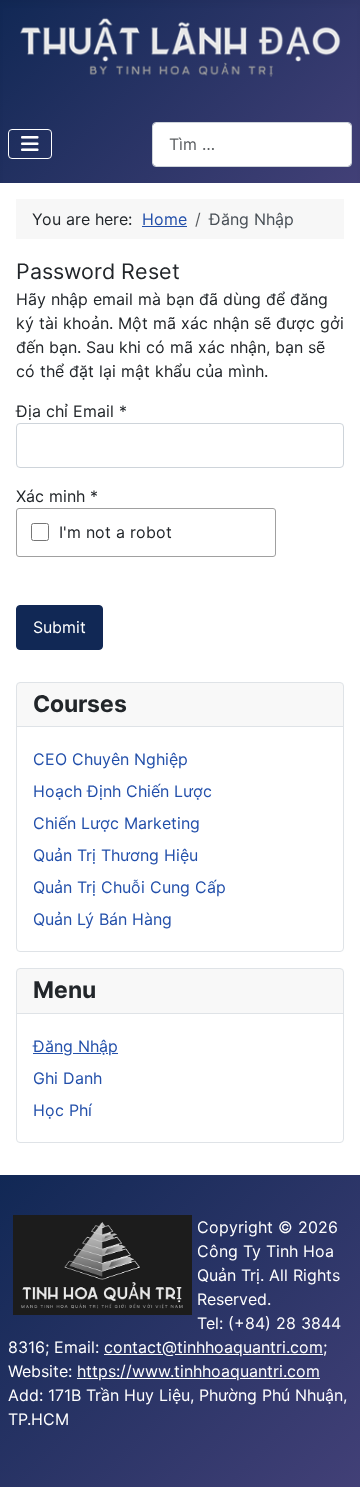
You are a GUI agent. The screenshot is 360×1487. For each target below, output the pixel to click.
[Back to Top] (325, 1450)
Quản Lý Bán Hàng (102, 919)
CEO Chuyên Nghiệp (110, 759)
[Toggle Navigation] (30, 144)
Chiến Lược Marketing (116, 823)
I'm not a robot (115, 532)
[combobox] (252, 144)
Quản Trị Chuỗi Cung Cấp (129, 887)
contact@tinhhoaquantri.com (213, 1347)
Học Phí (62, 1110)
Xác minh (57, 496)
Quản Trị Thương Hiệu (115, 855)
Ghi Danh (67, 1078)
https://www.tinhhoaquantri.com (198, 1371)
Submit (59, 627)
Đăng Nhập (75, 1046)
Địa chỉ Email (71, 411)
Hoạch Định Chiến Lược (122, 791)
